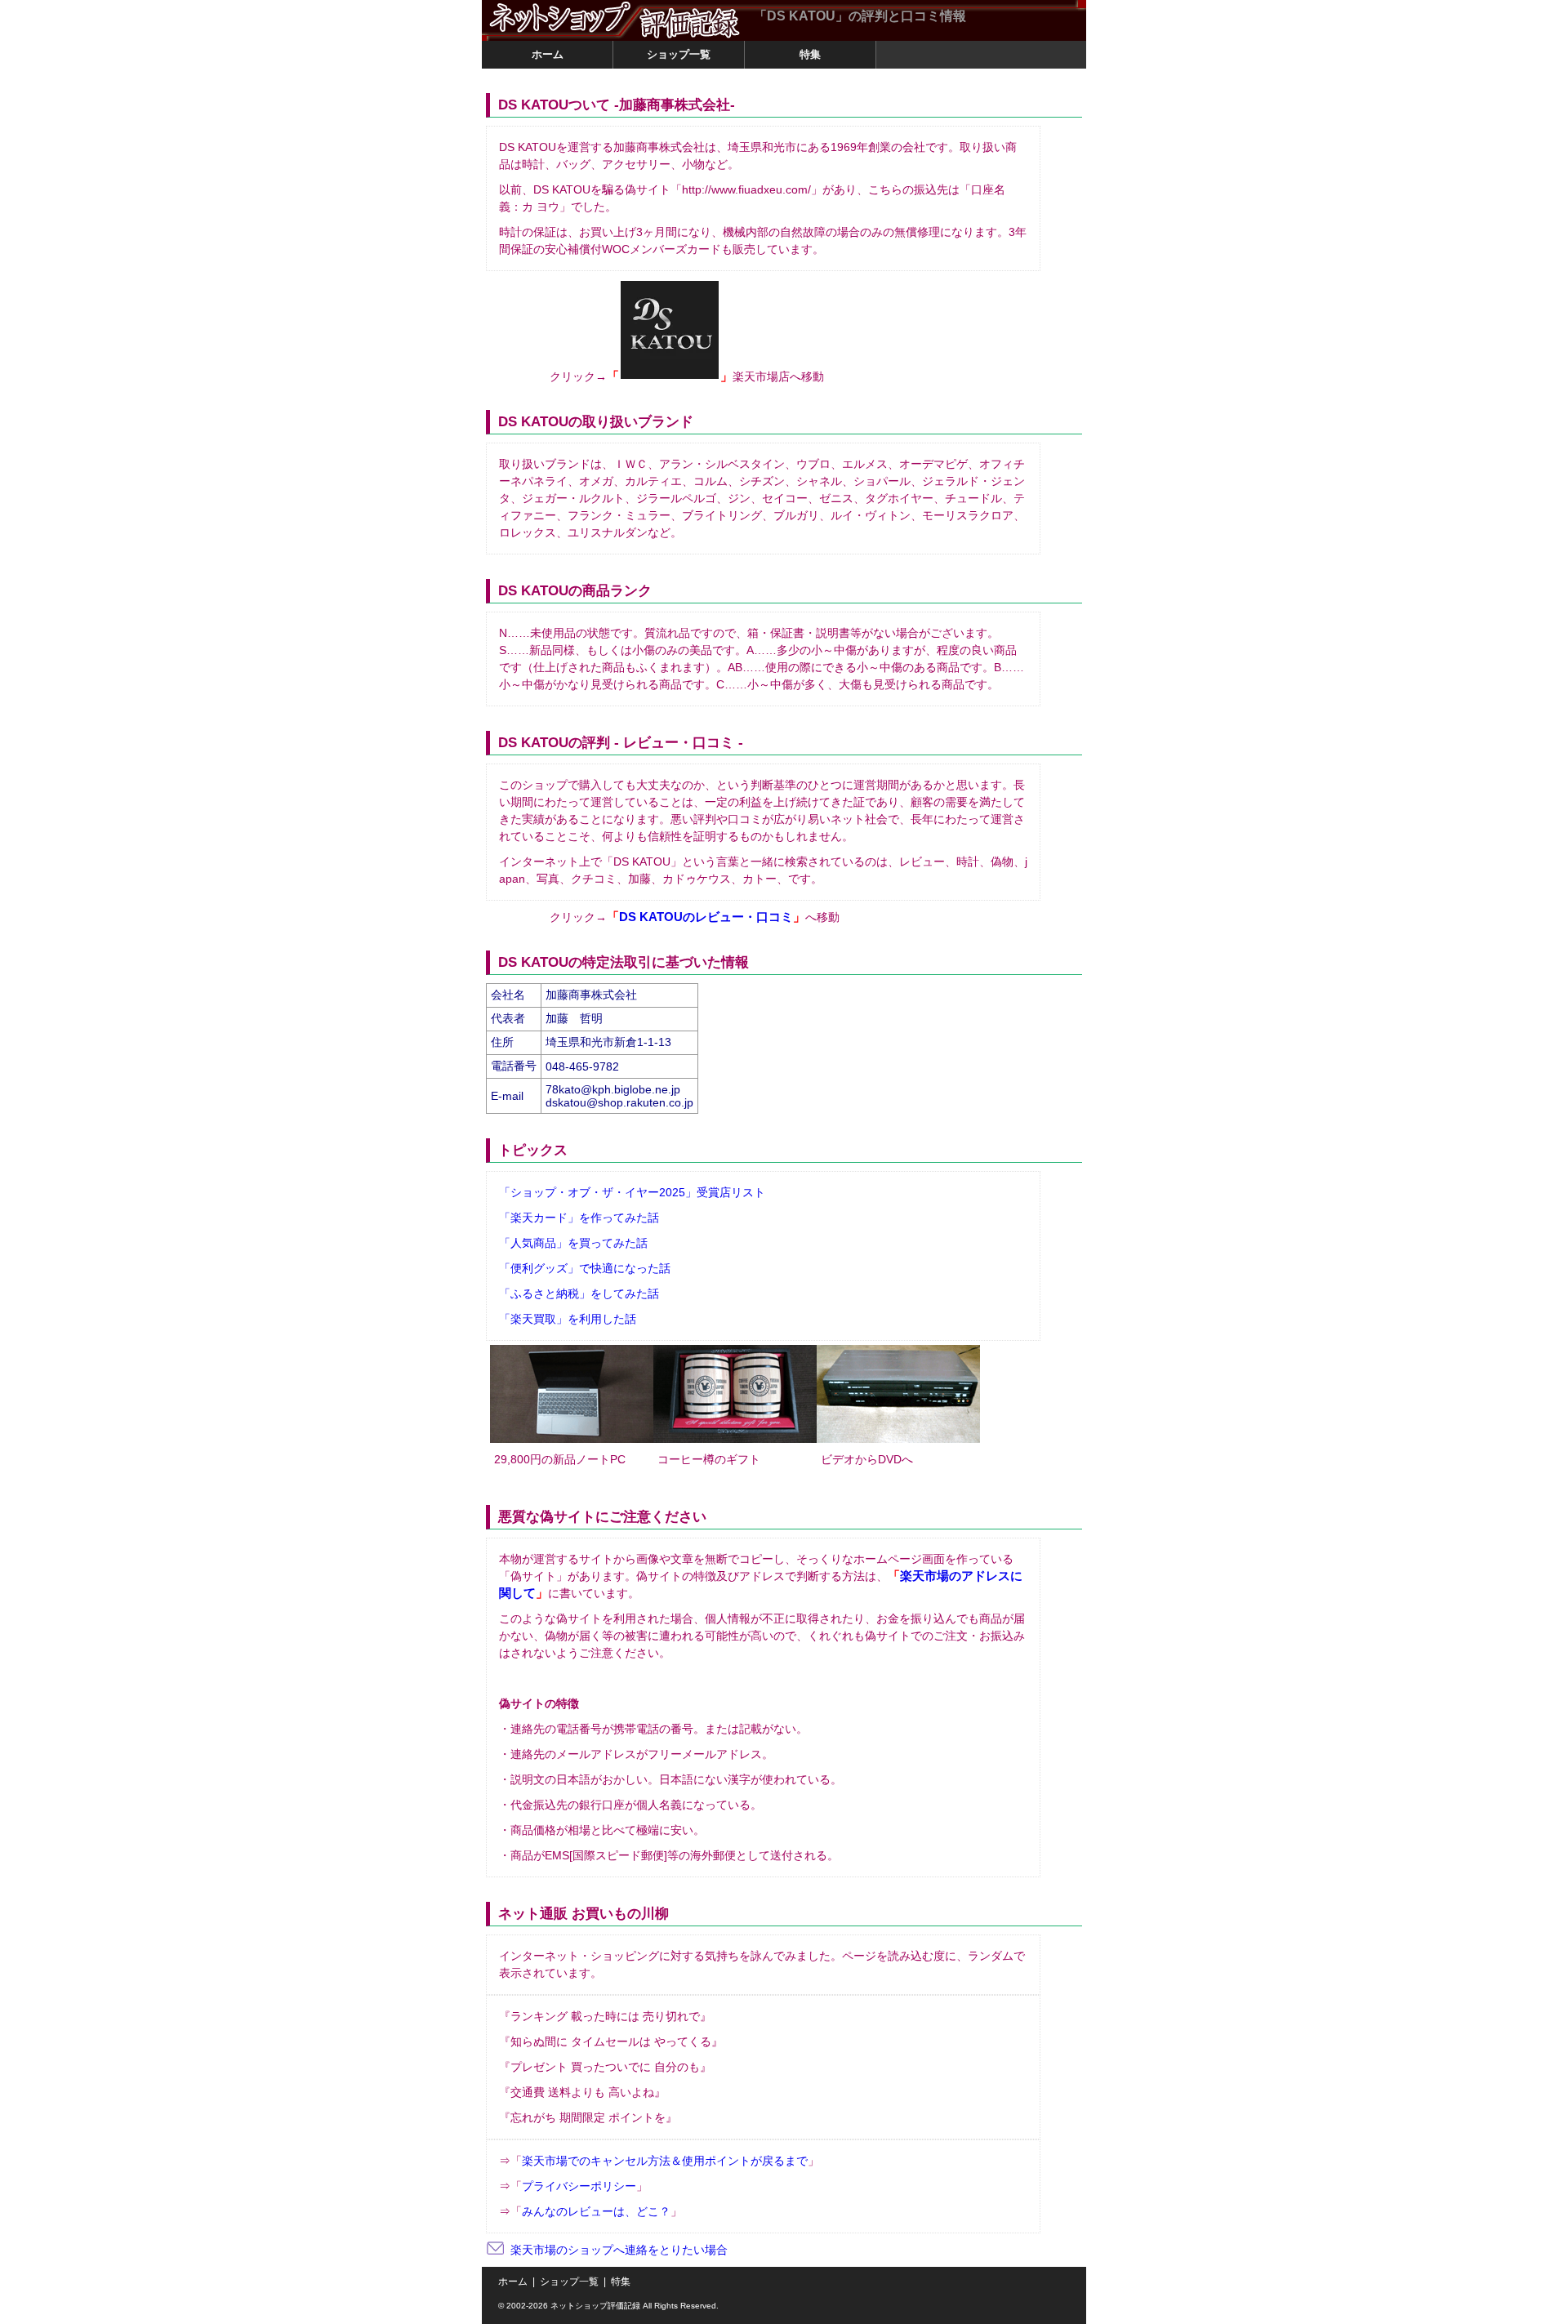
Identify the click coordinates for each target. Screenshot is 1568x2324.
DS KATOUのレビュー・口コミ (706, 917)
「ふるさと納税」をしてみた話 (579, 1293)
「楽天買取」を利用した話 (568, 1319)
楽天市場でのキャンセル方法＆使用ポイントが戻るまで (665, 2161)
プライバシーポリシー (579, 2186)
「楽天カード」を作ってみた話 (579, 1218)
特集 (621, 2282)
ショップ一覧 (569, 2282)
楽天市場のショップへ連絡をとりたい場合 (619, 2250)
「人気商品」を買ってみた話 (573, 1243)
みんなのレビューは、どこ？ (596, 2211)
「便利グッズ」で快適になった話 (585, 1268)
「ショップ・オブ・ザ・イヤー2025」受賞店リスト (632, 1192)
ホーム (513, 2282)
